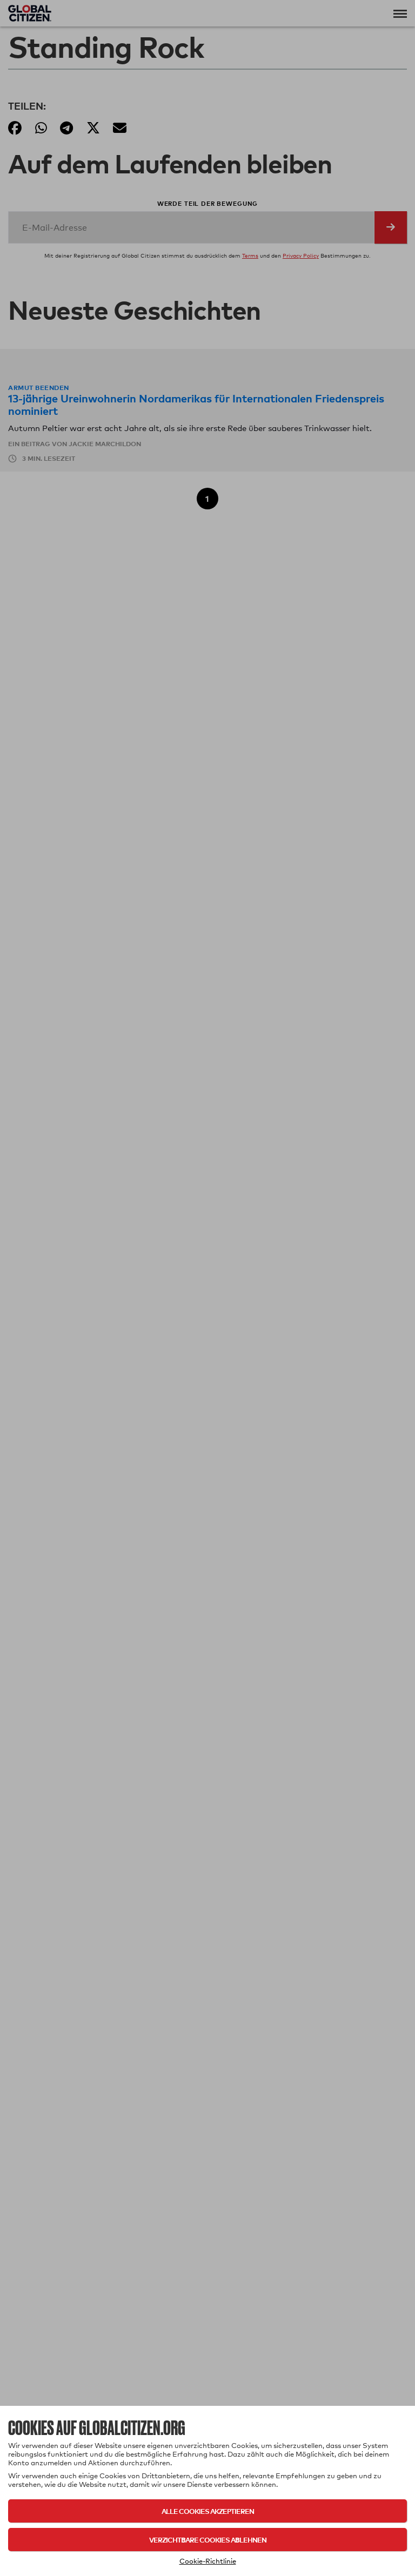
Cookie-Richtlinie (208, 2561)
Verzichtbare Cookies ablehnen (208, 2540)
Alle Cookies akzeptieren (208, 2511)
